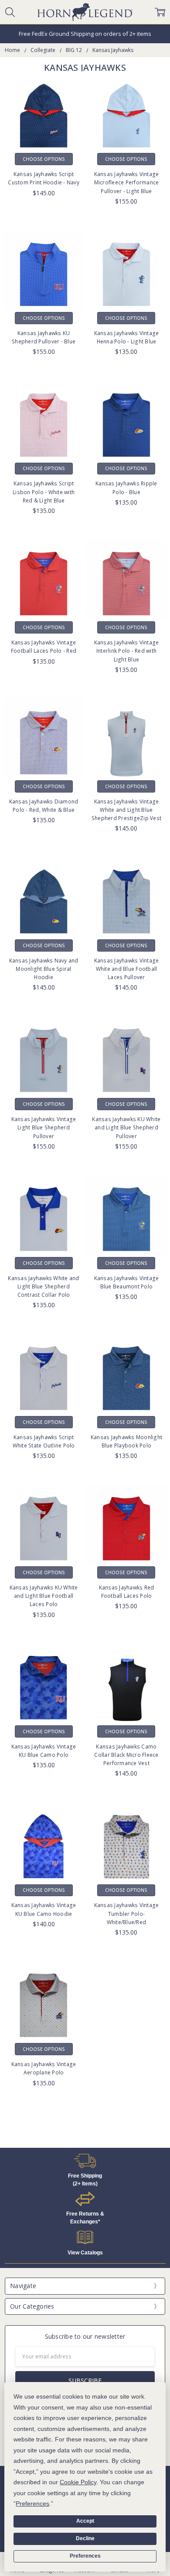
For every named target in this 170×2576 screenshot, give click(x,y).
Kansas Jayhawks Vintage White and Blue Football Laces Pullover (127, 969)
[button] (85, 2161)
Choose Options (44, 159)
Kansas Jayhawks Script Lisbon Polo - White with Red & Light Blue (44, 492)
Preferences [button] (32, 2503)
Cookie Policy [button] (78, 2482)
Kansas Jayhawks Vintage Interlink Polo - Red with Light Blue (127, 651)
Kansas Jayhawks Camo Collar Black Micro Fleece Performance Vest (126, 1755)
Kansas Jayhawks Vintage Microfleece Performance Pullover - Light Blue (127, 182)
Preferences (85, 2556)
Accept (85, 2521)
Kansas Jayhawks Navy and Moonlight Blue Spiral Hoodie (44, 969)
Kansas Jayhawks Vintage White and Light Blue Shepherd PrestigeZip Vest (126, 810)
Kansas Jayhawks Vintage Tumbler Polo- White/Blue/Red (127, 1913)
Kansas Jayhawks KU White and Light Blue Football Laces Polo (44, 1596)
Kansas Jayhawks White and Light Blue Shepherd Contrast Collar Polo (43, 1286)
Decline (85, 2538)
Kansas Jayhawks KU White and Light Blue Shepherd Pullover (126, 1127)
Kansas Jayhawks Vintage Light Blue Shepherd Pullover (44, 1127)
